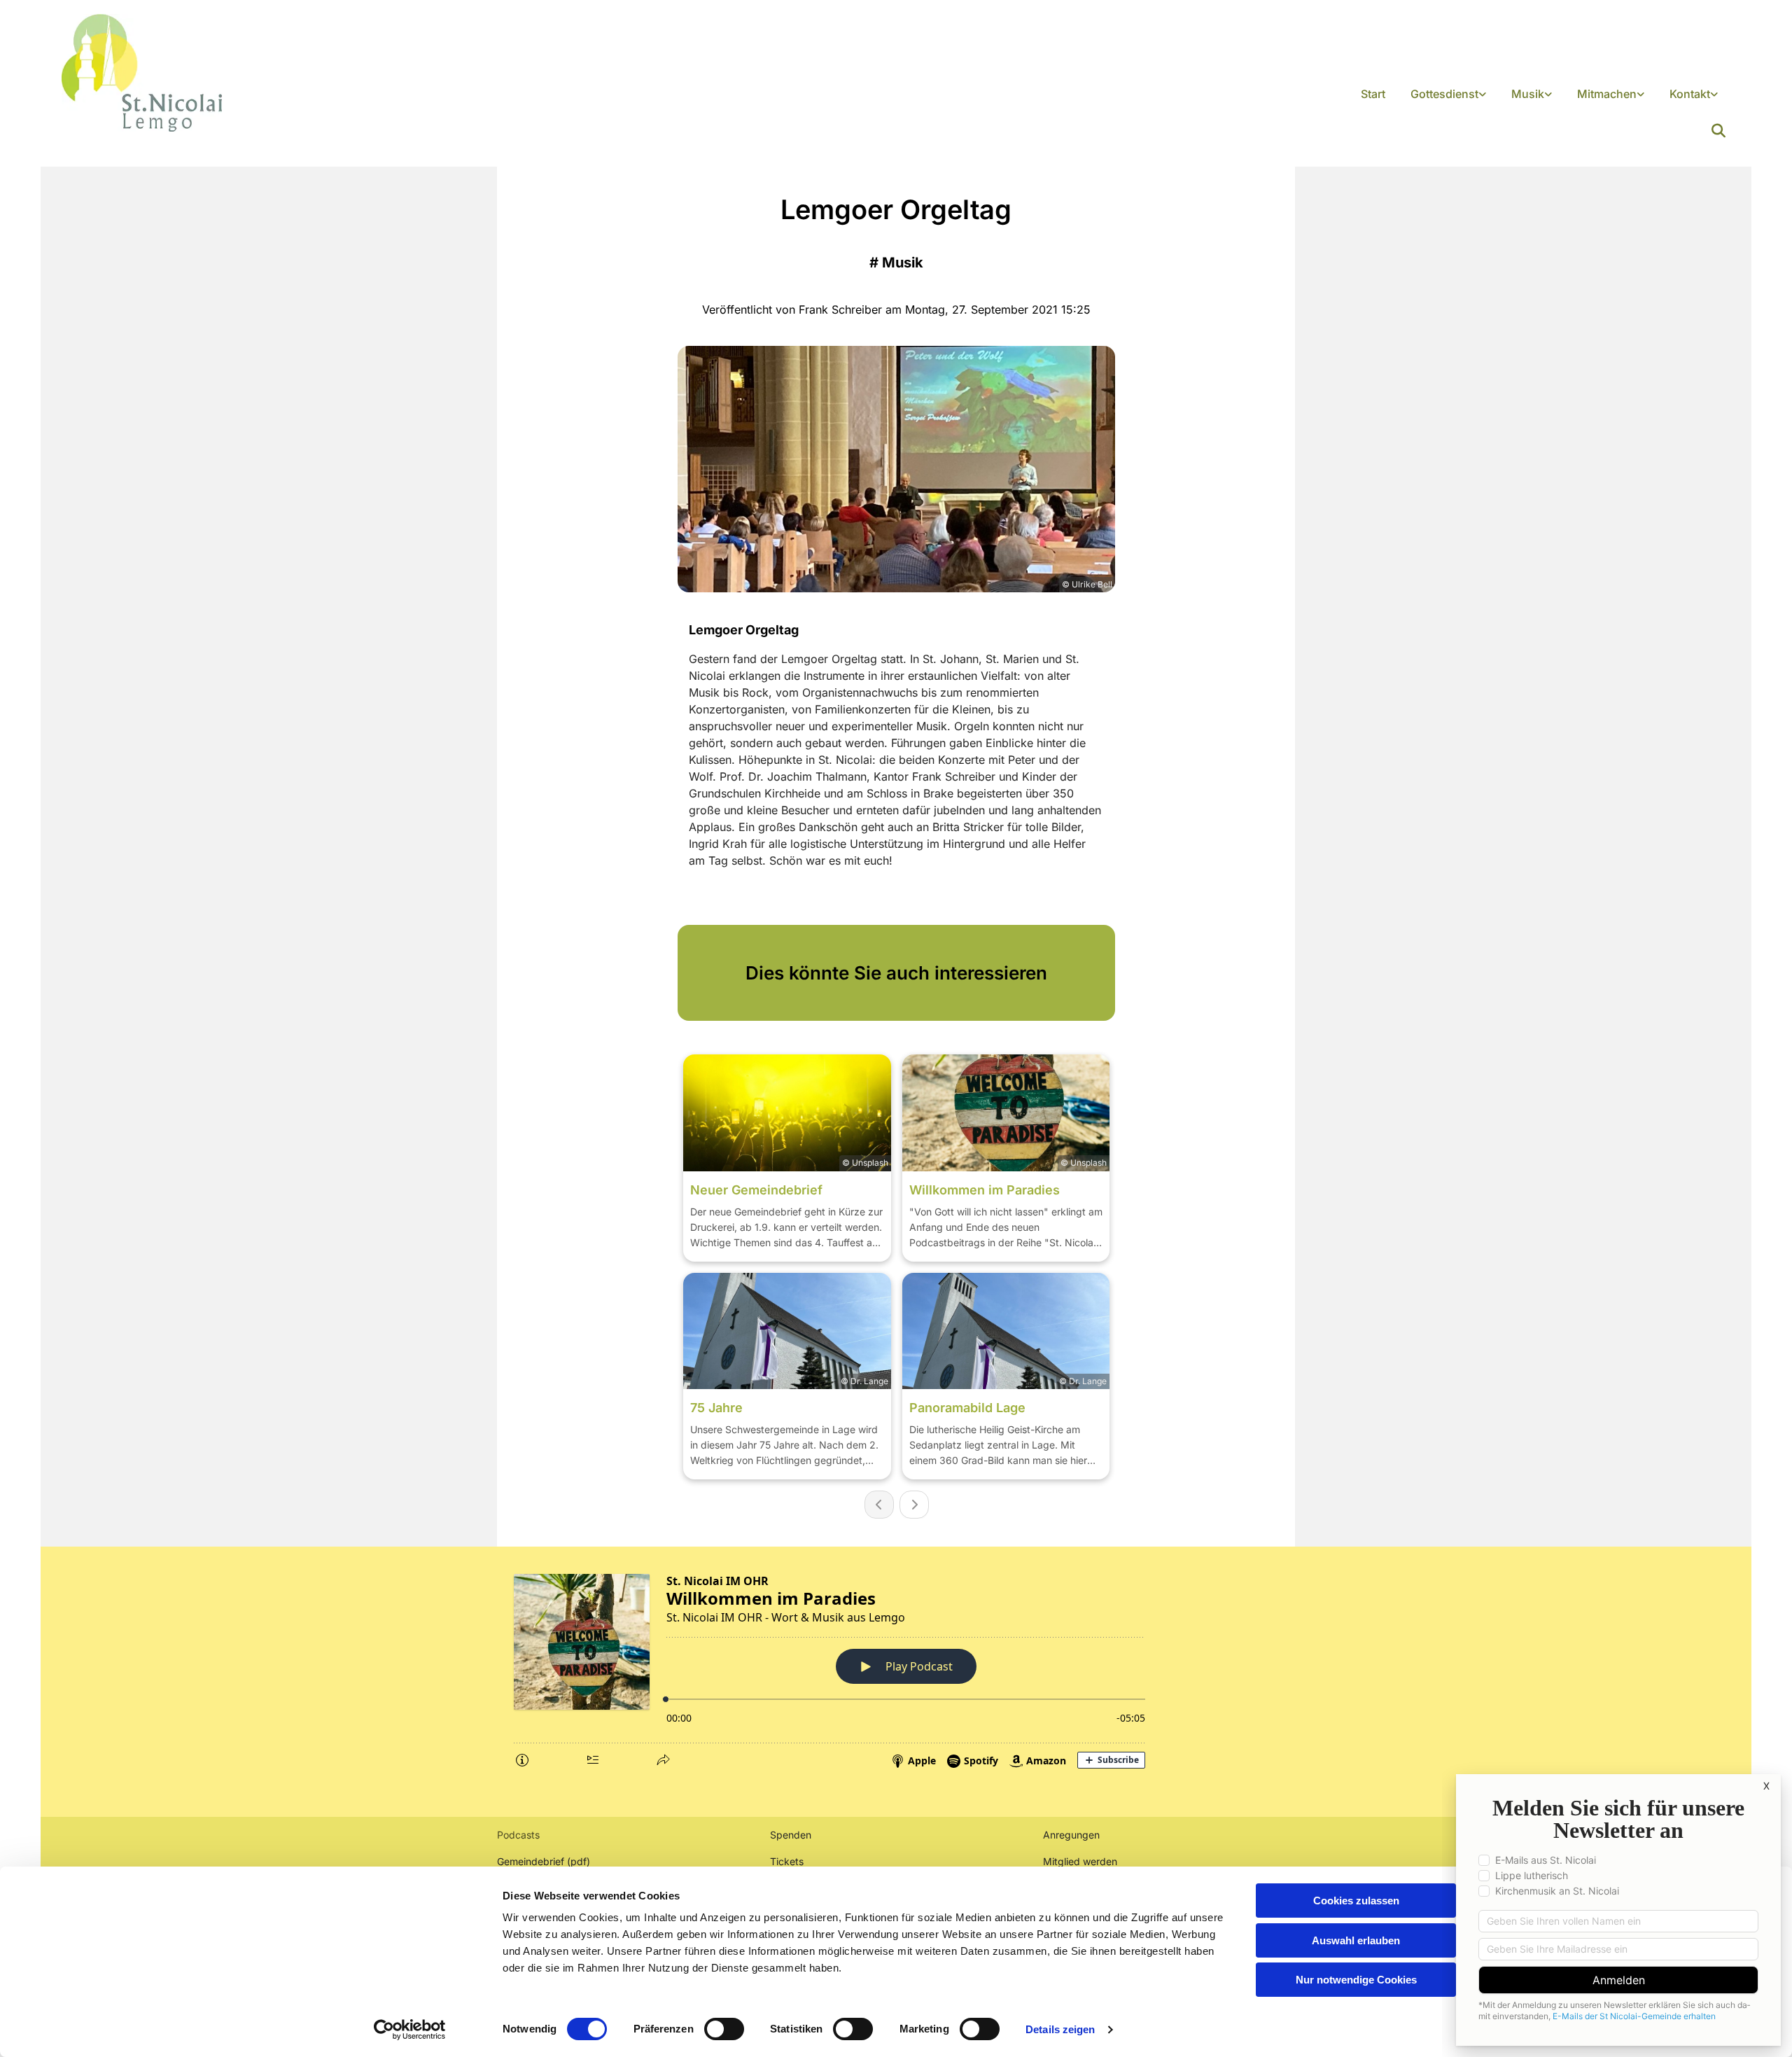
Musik (1528, 94)
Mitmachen (1607, 94)
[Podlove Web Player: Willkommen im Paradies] (896, 1668)
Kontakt (1690, 94)
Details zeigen (1060, 2029)
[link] (1448, 95)
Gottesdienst (1444, 94)
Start (1373, 94)
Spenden (791, 1835)
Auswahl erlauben (1356, 1940)
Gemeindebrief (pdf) (544, 1861)
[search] (1718, 131)
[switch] (724, 2029)
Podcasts (518, 1835)
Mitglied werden (1080, 1861)
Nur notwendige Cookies (1356, 1980)
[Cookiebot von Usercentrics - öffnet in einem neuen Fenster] (410, 2030)
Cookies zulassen (1356, 1901)
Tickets (787, 1861)
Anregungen (1071, 1835)
